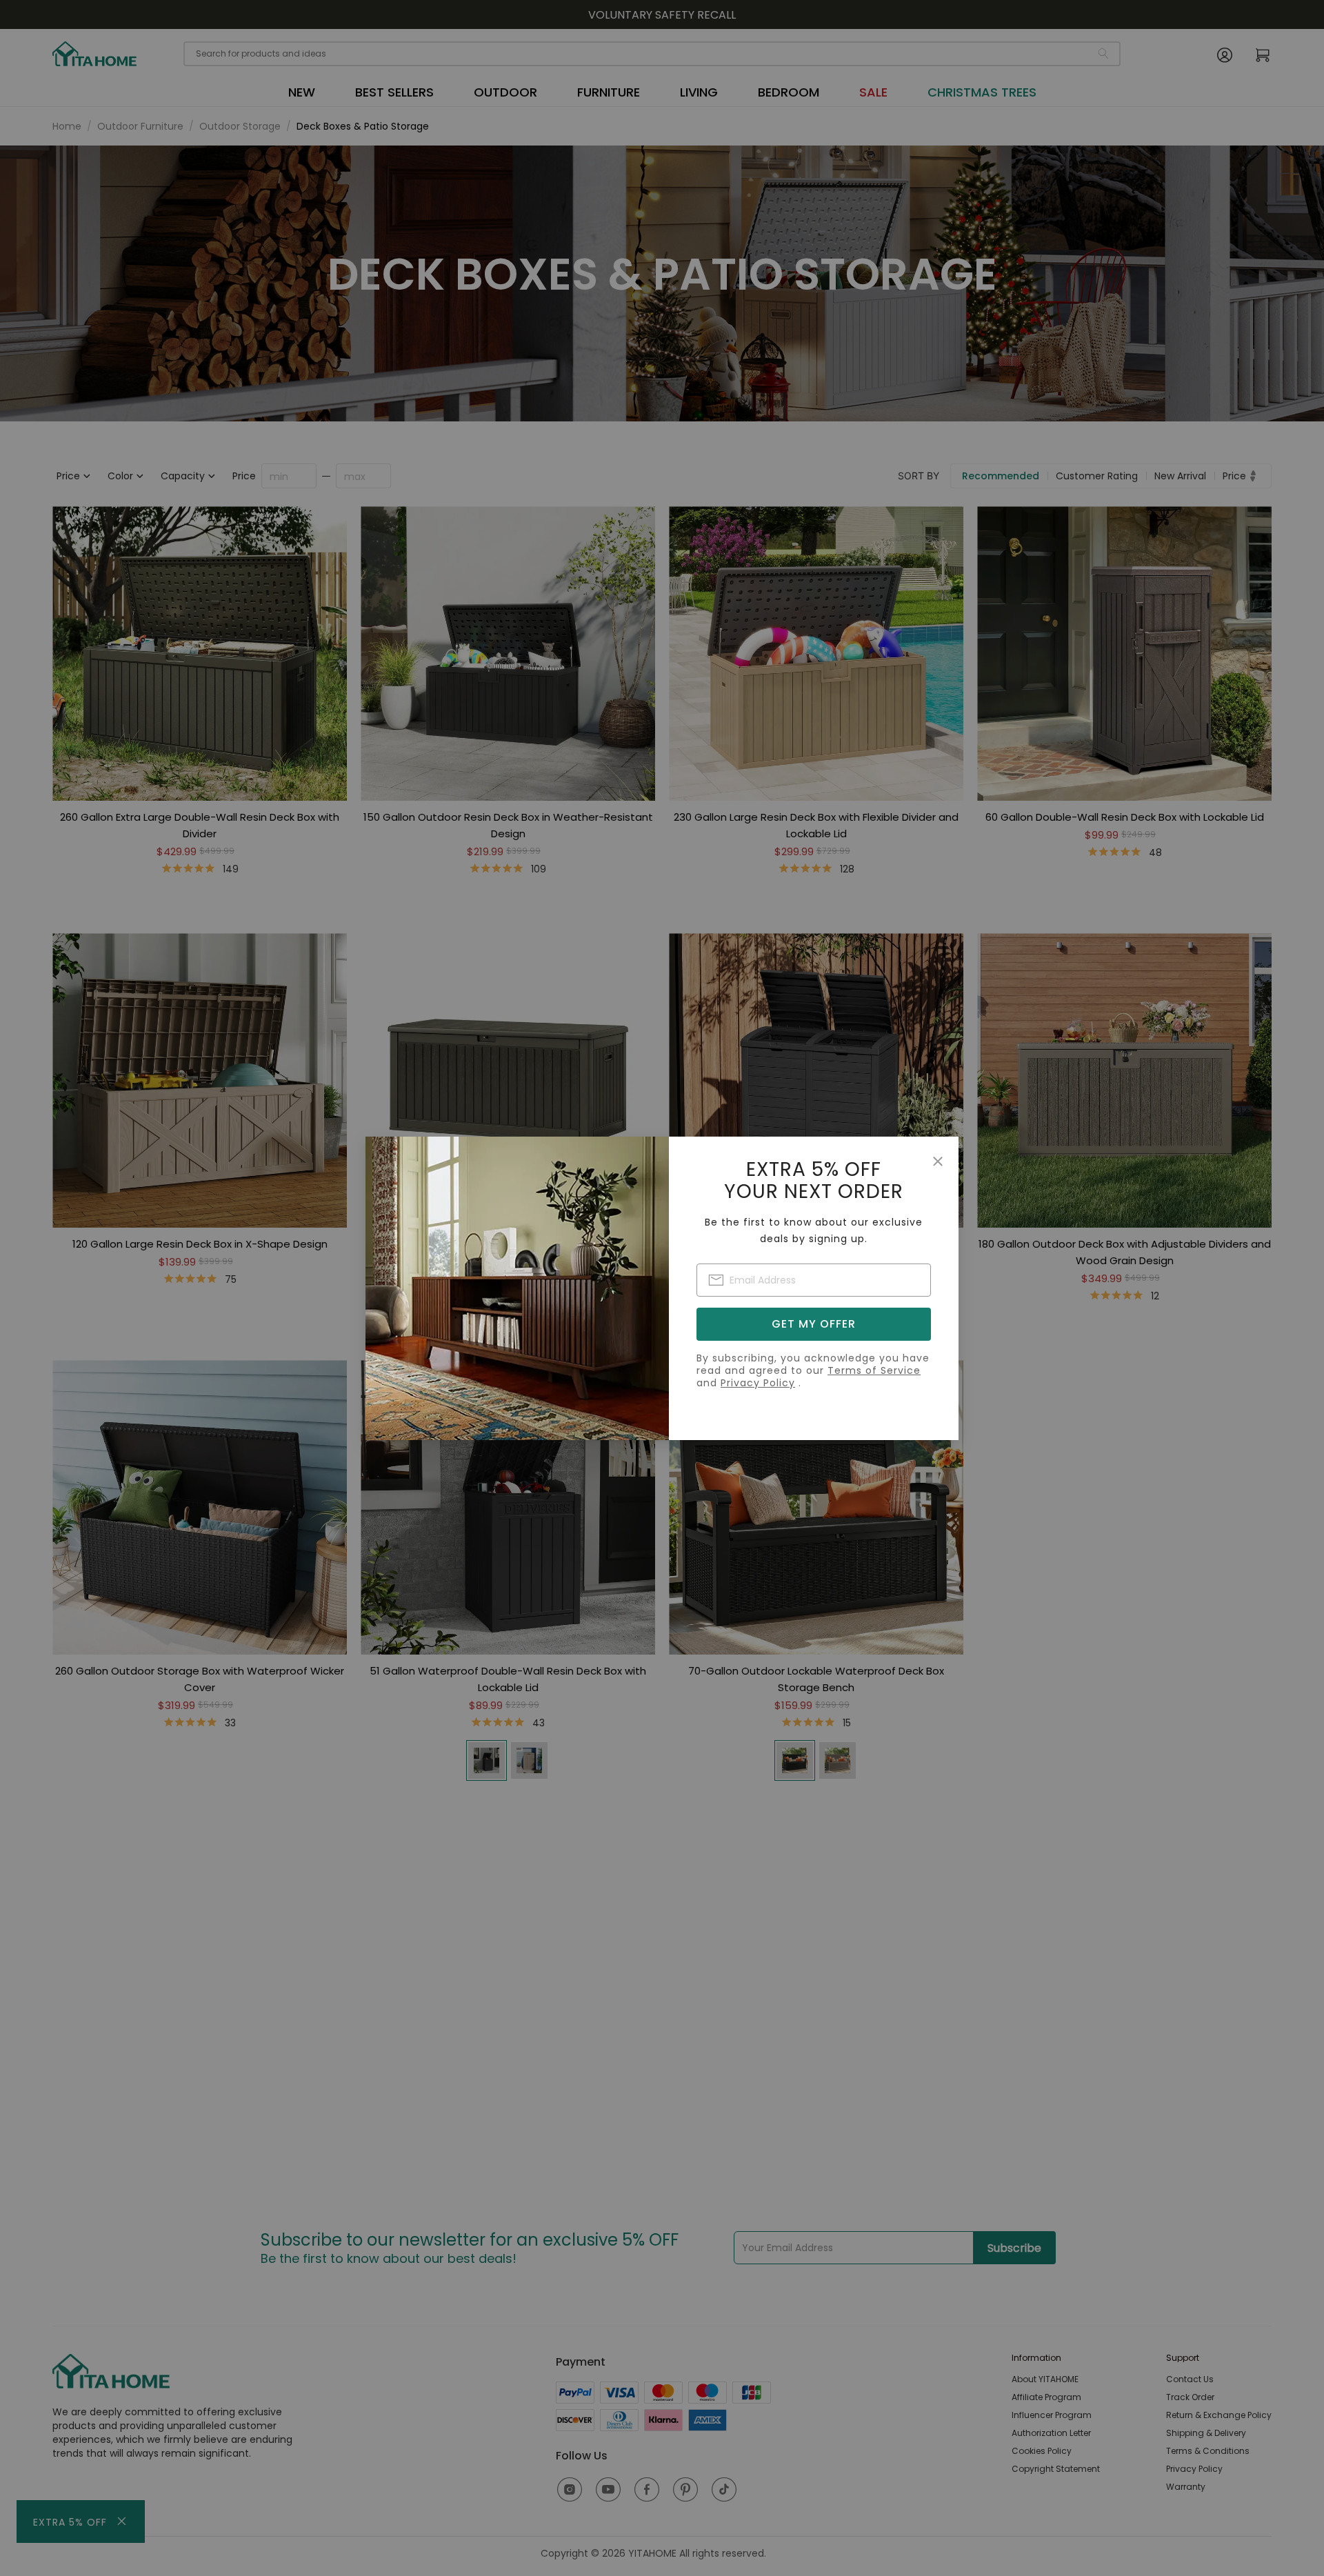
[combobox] (814, 1280)
